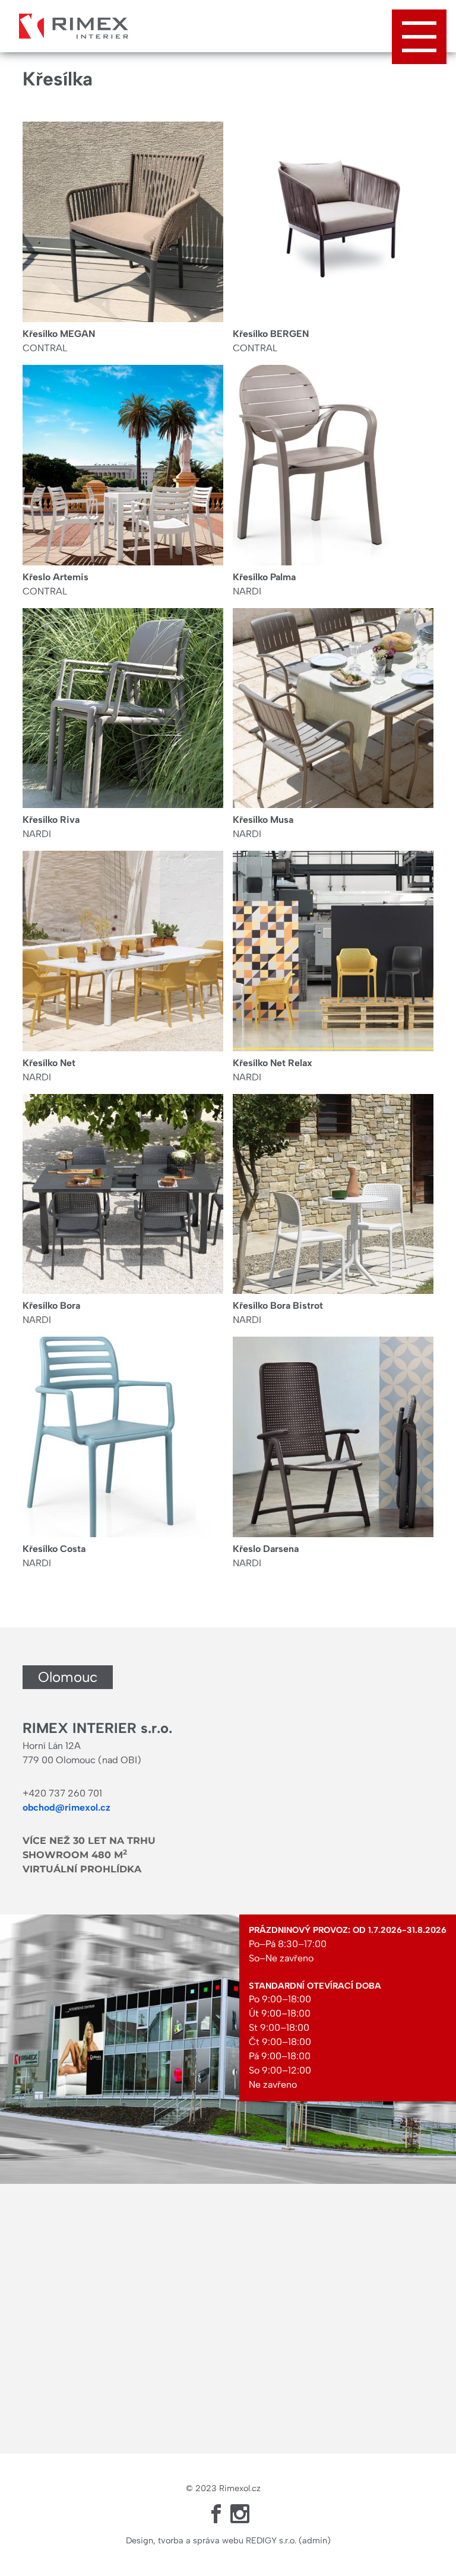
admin (315, 2540)
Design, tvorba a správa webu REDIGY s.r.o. (211, 2540)
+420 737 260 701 (62, 1793)
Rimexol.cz (240, 2488)
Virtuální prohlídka (82, 1869)
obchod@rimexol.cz (66, 1807)
